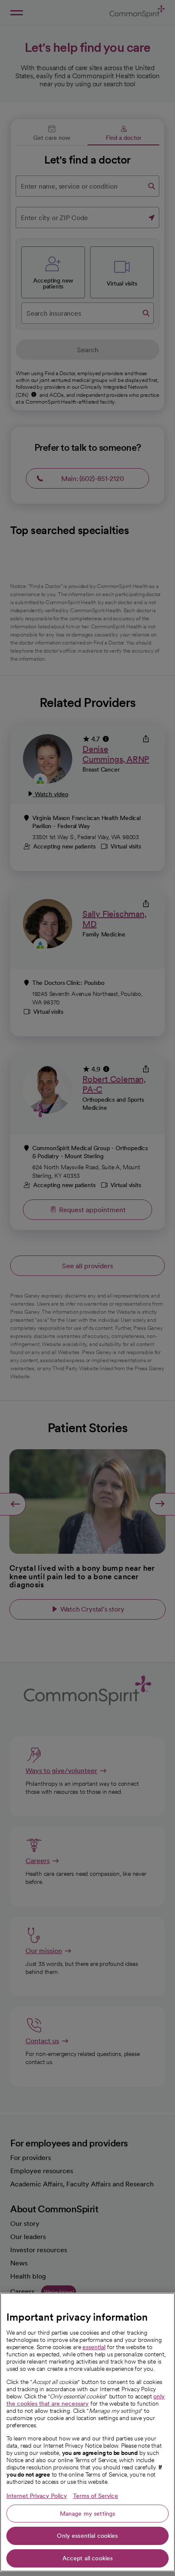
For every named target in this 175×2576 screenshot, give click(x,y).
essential (94, 2347)
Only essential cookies (87, 2536)
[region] (87, 2432)
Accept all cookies (88, 2558)
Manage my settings (88, 2514)
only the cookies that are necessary (86, 2400)
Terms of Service (96, 2496)
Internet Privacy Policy (37, 2496)
